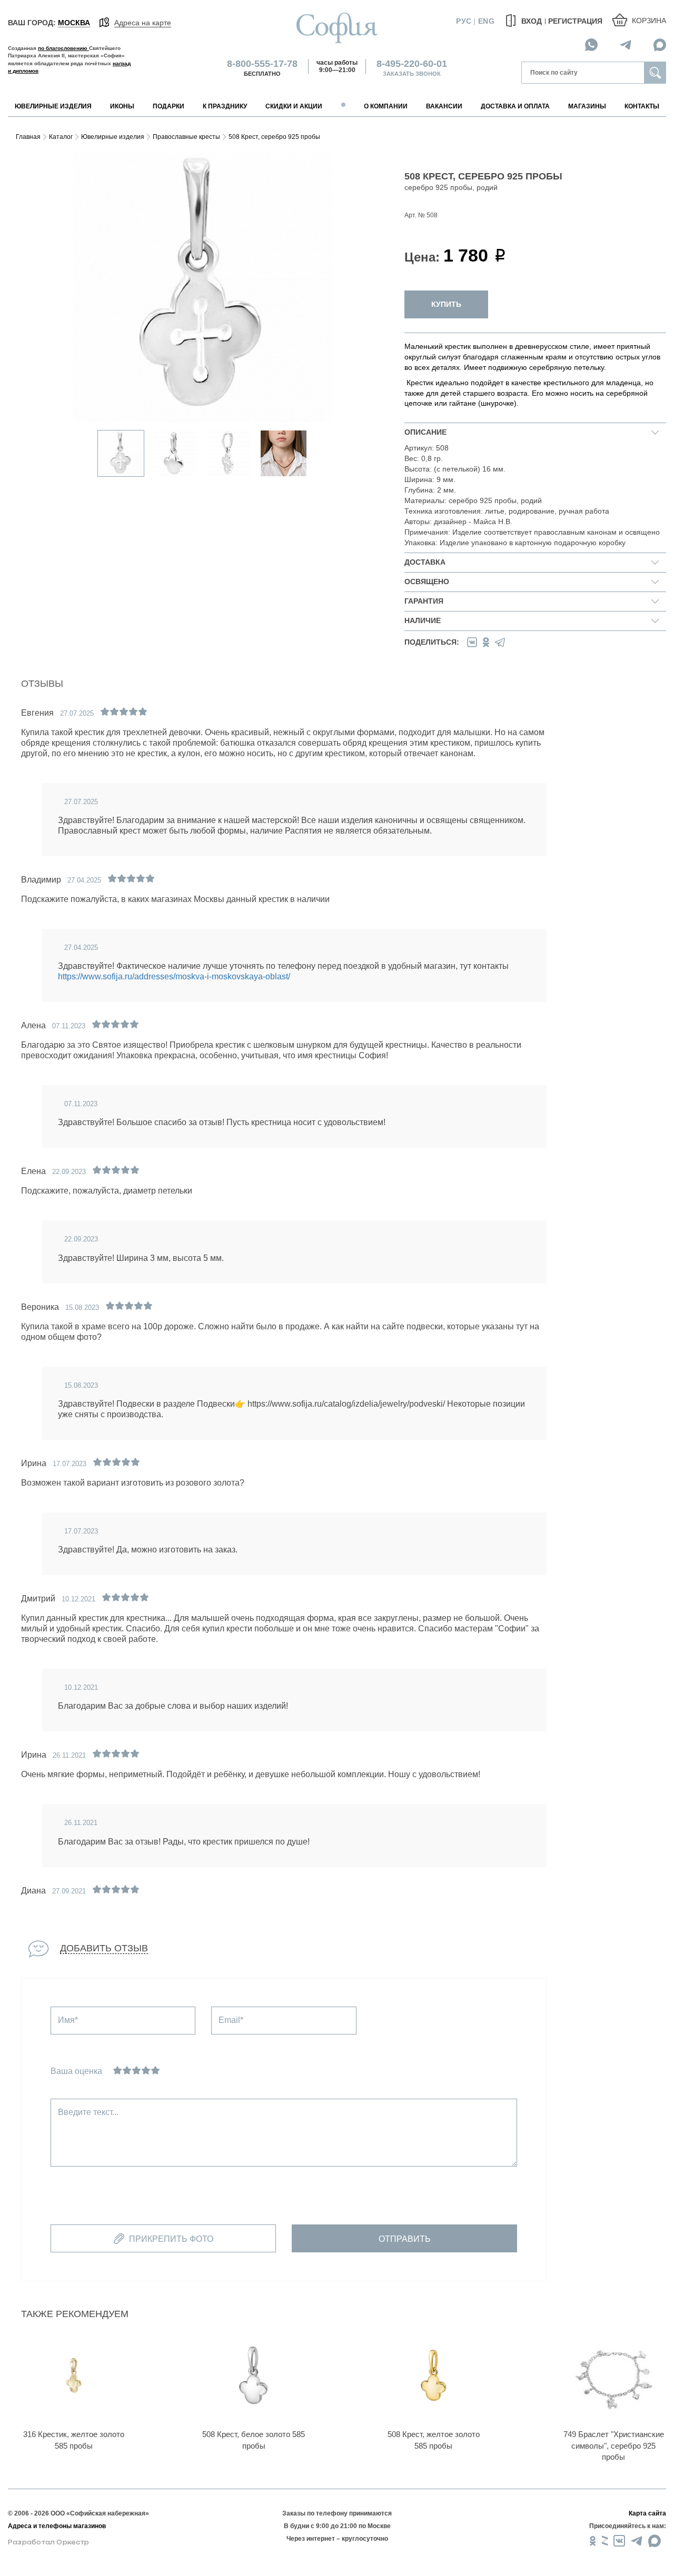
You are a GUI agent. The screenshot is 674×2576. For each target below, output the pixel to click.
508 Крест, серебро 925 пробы (274, 137)
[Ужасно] (117, 2070)
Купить (446, 304)
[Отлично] (155, 2070)
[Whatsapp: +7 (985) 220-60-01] (591, 44)
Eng (486, 21)
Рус (464, 21)
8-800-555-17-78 (262, 64)
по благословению (63, 48)
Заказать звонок (412, 74)
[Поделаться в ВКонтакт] (472, 642)
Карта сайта (647, 2513)
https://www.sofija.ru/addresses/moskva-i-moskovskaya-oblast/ (174, 976)
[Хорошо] (146, 2070)
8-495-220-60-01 (412, 64)
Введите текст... (88, 2112)
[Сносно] (127, 2070)
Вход (531, 21)
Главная (28, 137)
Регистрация (575, 21)
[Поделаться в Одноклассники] (486, 642)
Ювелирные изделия (113, 137)
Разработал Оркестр (48, 2542)
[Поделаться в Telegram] (500, 642)
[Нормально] (136, 2070)
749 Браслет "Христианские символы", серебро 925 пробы (614, 2445)
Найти (655, 73)
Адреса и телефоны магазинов (57, 2526)
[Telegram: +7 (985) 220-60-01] (626, 44)
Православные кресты (186, 137)
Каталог (61, 137)
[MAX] (660, 44)
